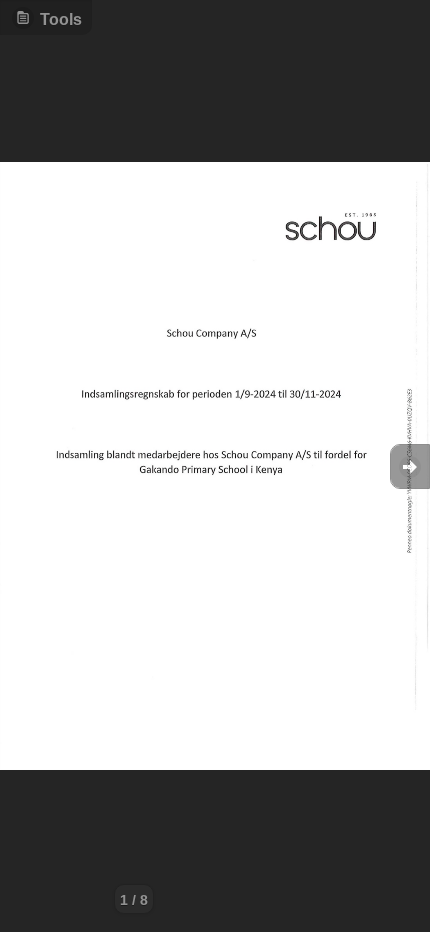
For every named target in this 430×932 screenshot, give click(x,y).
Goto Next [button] (410, 466)
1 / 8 (134, 900)
